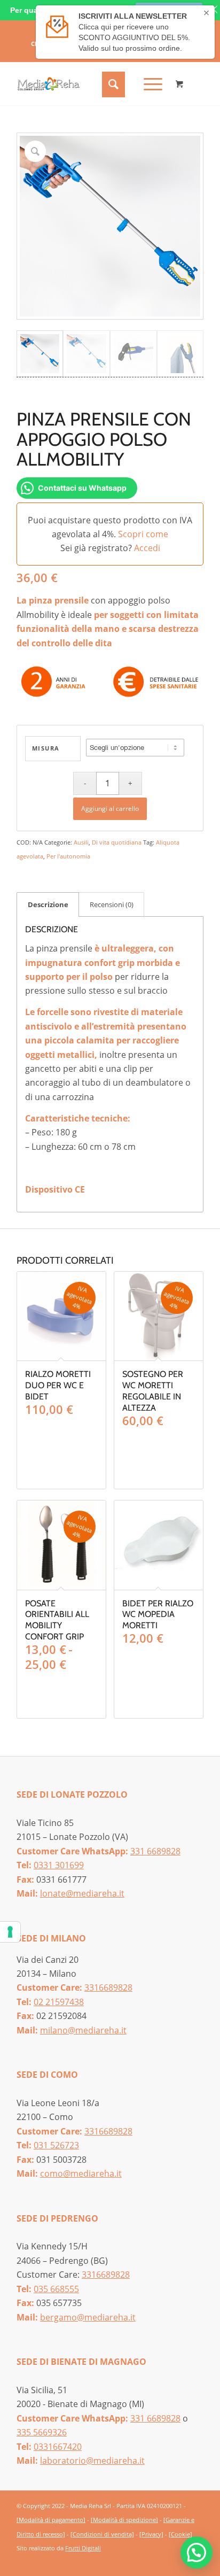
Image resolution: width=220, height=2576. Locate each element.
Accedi (147, 548)
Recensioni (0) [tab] (112, 904)
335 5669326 (42, 2432)
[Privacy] (151, 2534)
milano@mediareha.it (83, 2030)
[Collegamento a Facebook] (179, 2561)
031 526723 (56, 2145)
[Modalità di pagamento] (51, 2520)
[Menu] (148, 84)
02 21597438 (59, 2002)
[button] (197, 2552)
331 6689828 (155, 1851)
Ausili (81, 842)
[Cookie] (180, 2534)
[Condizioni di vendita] (102, 2534)
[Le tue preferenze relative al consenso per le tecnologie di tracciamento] (10, 1932)
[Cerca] (112, 84)
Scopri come (143, 534)
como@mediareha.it (81, 2173)
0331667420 (58, 2447)
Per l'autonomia (68, 856)
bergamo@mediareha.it (88, 2317)
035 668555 (56, 2289)
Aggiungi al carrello (110, 809)
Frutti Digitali (83, 2548)
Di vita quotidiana (117, 842)
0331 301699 (59, 1865)
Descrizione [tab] (48, 904)
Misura (46, 748)
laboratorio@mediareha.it (92, 2461)
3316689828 (108, 1987)
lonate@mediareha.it (82, 1893)
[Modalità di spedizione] (124, 2520)
